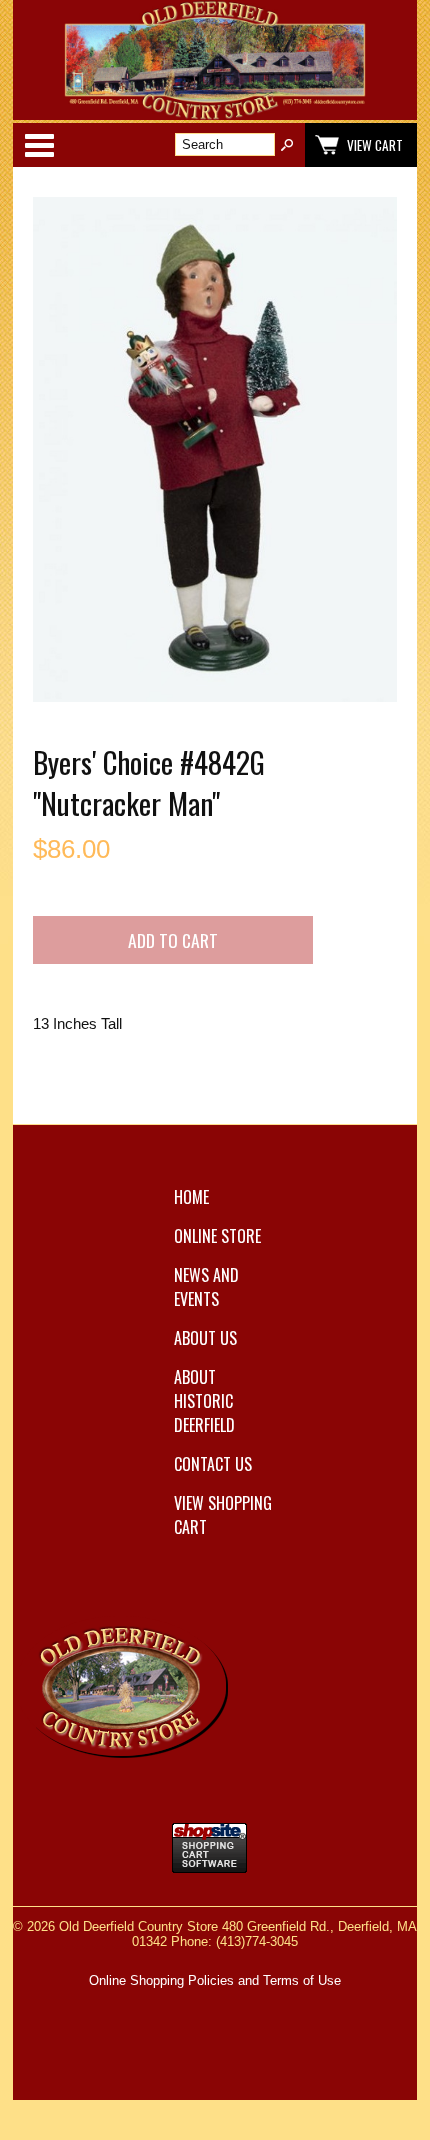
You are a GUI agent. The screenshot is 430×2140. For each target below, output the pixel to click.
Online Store (217, 1236)
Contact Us (213, 1464)
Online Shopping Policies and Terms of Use (215, 1980)
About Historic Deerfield (204, 1401)
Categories (39, 145)
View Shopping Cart (223, 1515)
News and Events (206, 1287)
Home (191, 1197)
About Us (205, 1338)
